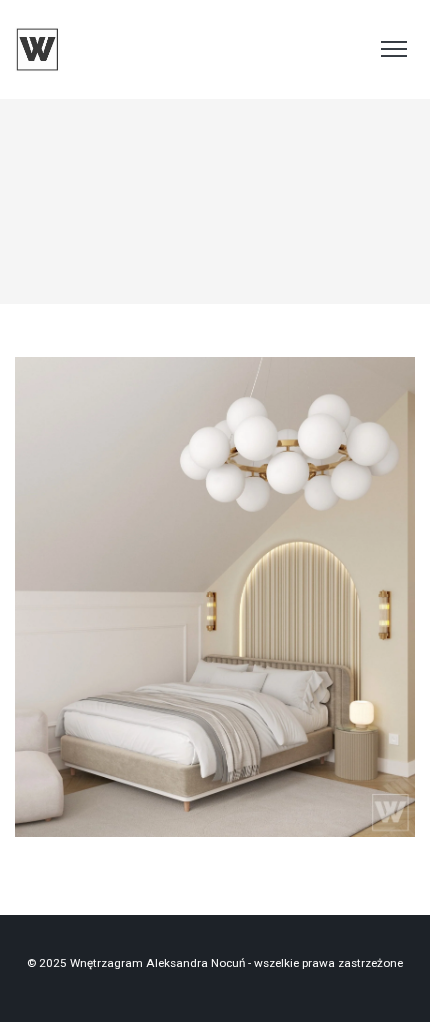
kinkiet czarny (143, 629)
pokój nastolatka (302, 629)
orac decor (220, 629)
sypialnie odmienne (215, 604)
